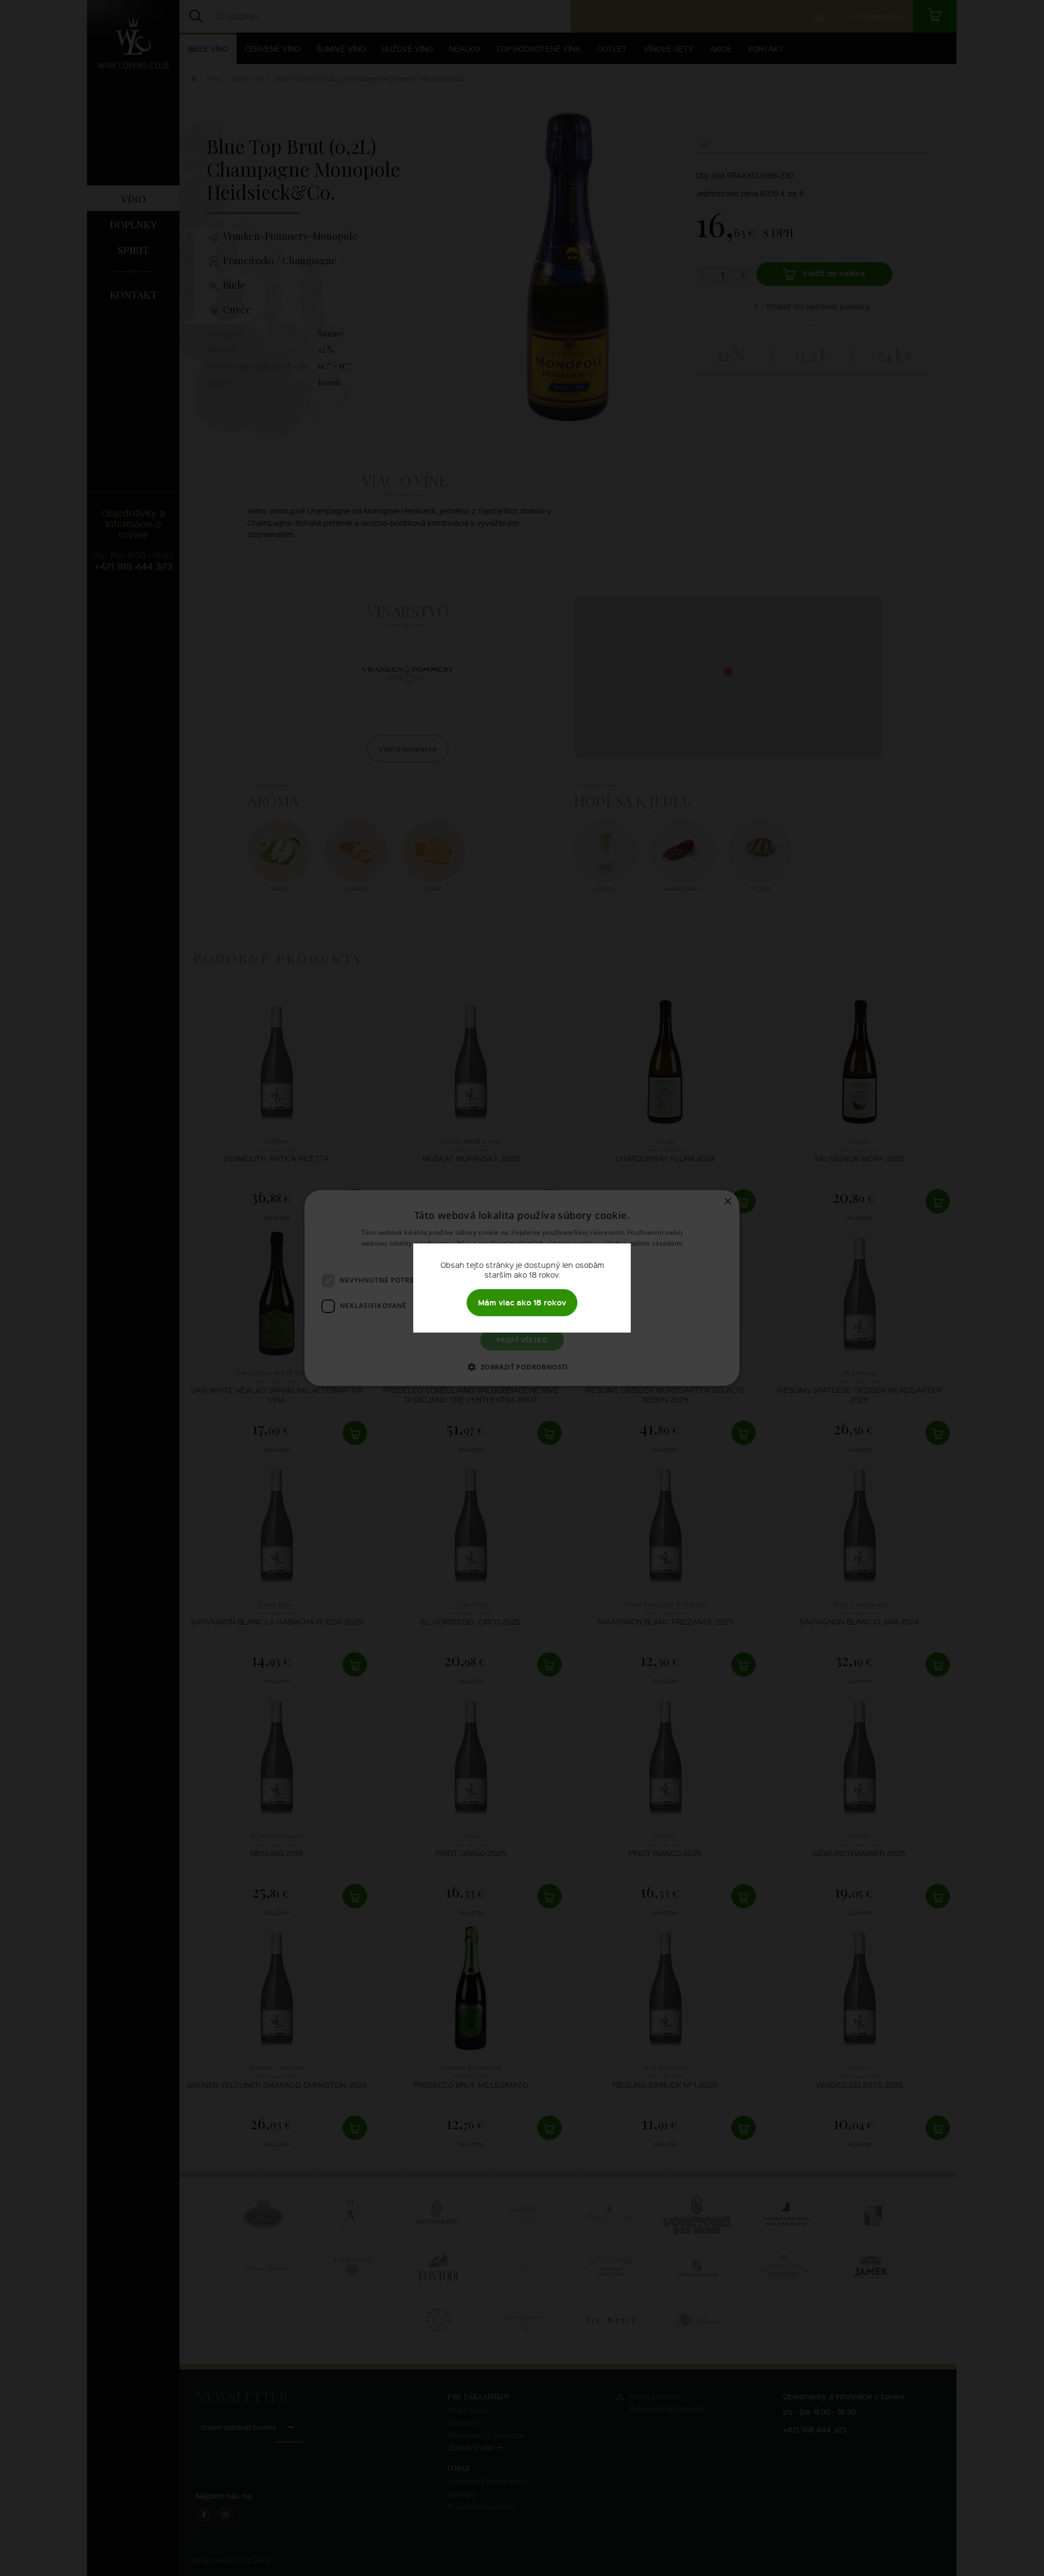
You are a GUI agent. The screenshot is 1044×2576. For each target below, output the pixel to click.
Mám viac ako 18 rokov (522, 1302)
